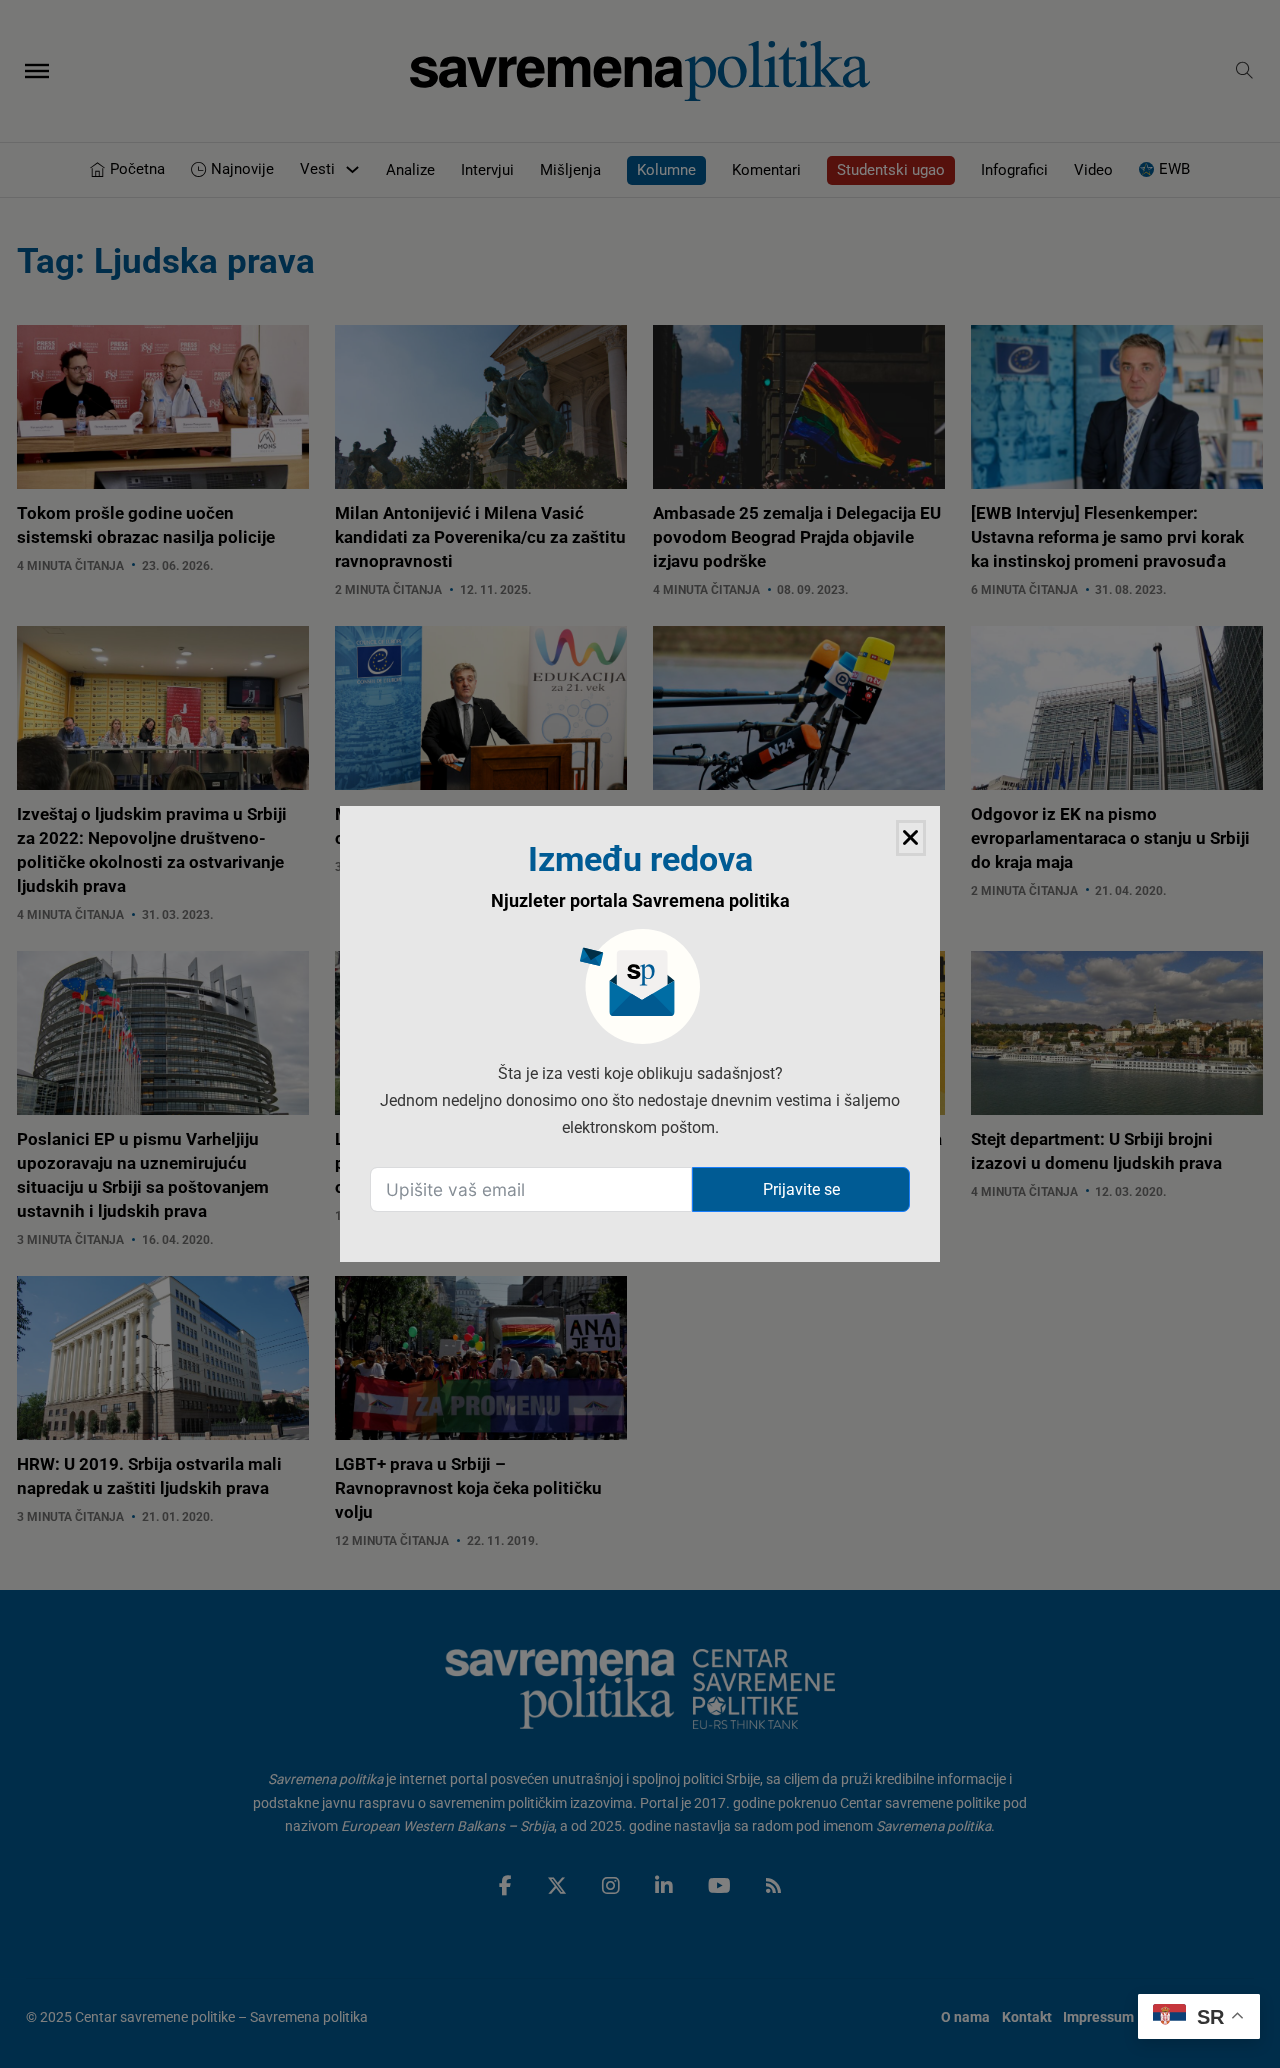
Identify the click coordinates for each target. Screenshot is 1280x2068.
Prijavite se (801, 1189)
